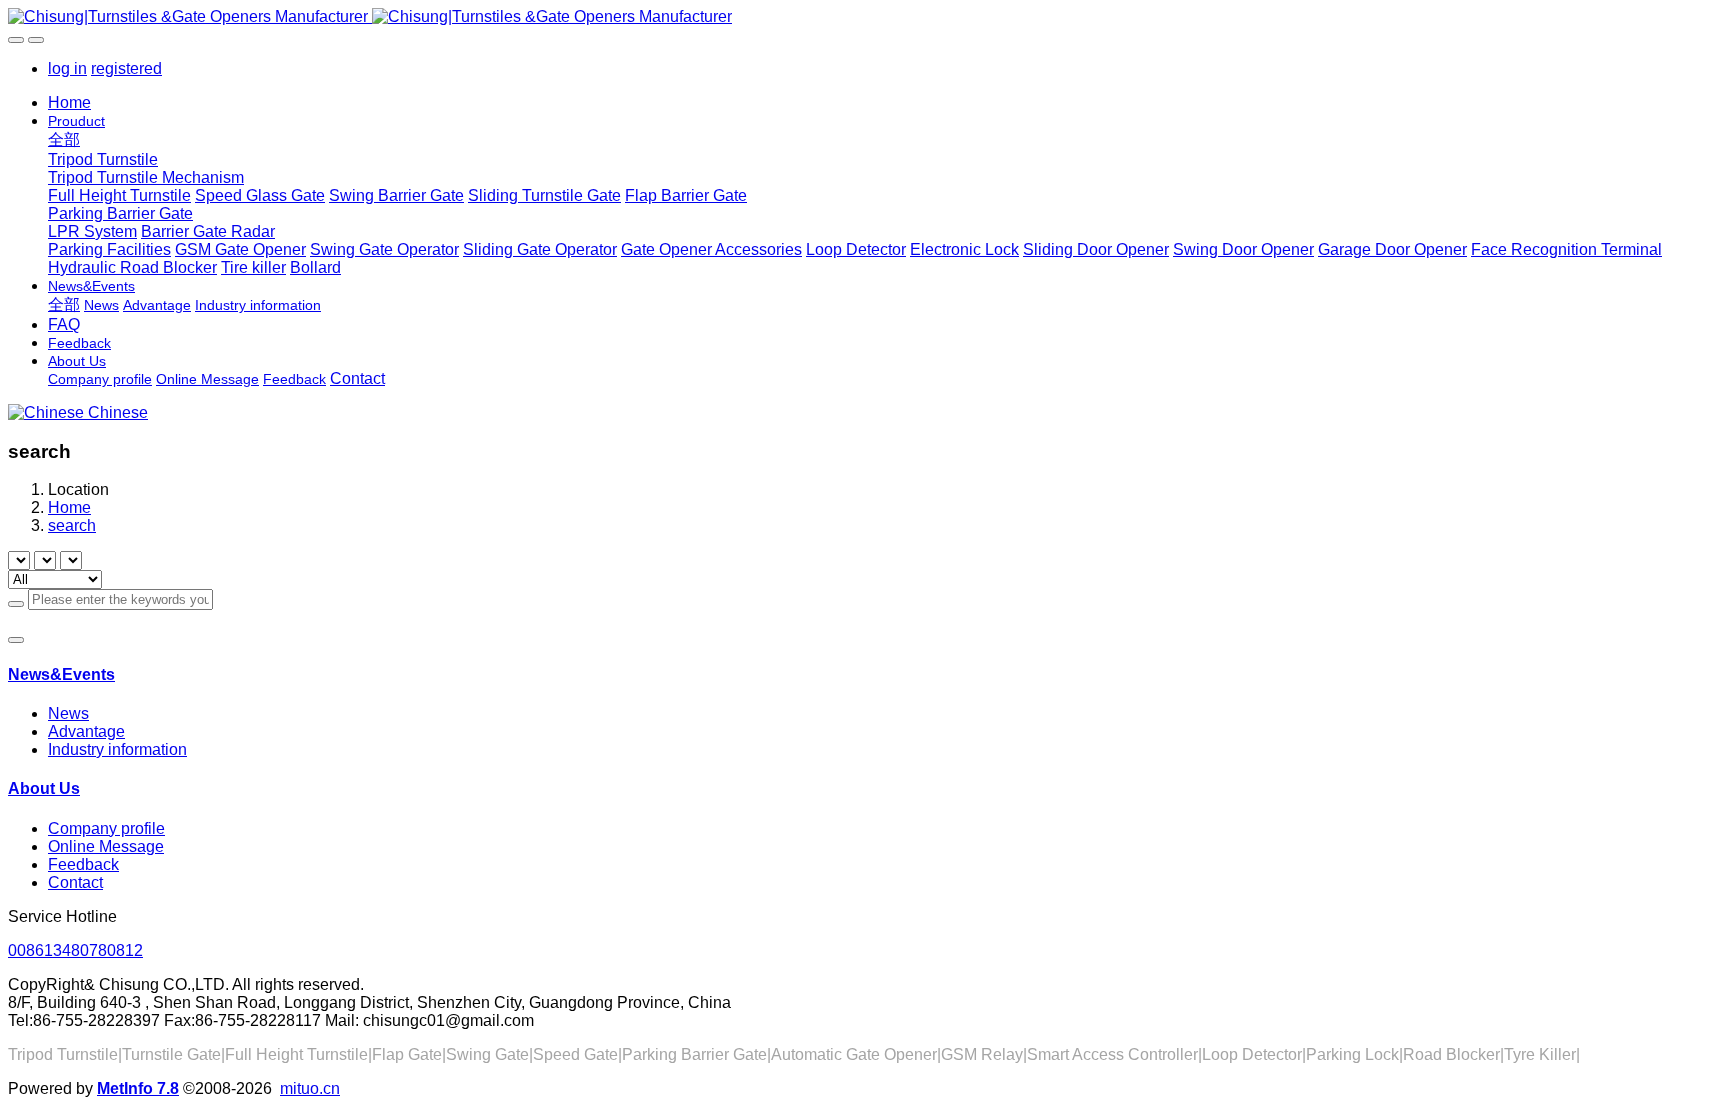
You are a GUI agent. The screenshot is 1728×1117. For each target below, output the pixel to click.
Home (69, 102)
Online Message (106, 846)
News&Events (61, 674)
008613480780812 (75, 950)
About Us (44, 788)
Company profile (106, 828)
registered (126, 68)
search (72, 525)
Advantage (86, 731)
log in (67, 68)
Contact (75, 882)
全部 (64, 139)
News (68, 713)
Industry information (117, 749)
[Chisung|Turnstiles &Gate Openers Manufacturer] (864, 17)
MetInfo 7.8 (138, 1088)
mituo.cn (310, 1088)
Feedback (83, 864)
